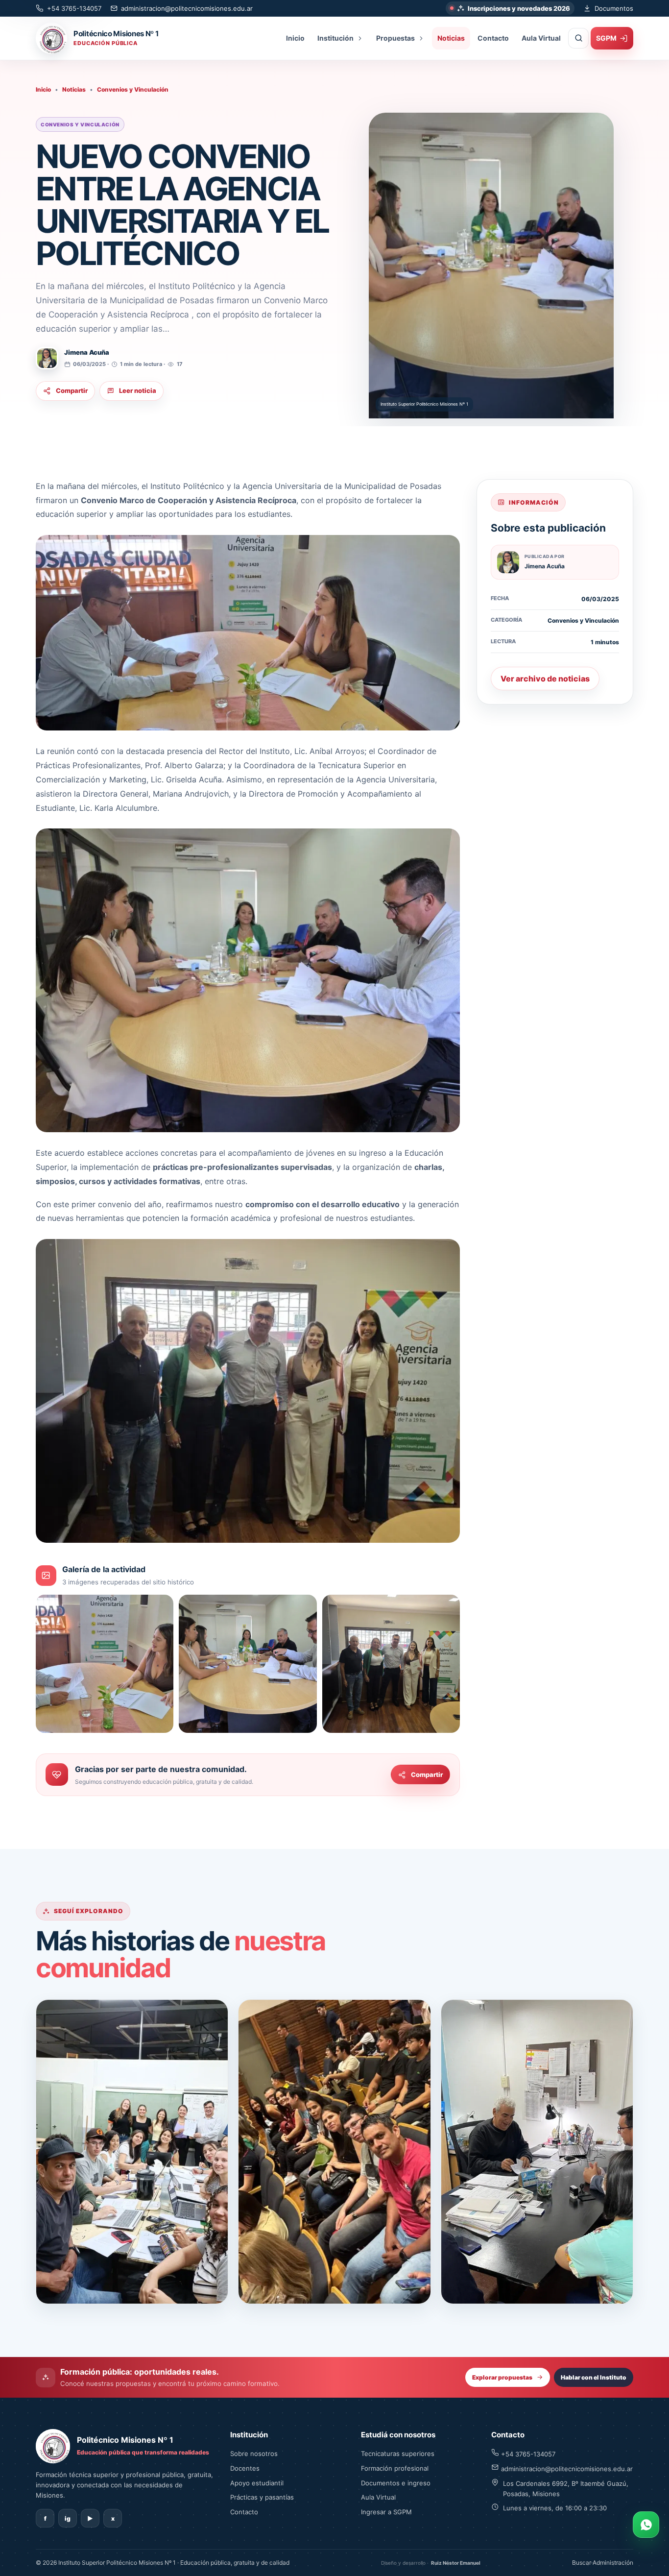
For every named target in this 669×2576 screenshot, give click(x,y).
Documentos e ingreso (396, 2483)
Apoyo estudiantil (257, 2483)
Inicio (295, 38)
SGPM (606, 38)
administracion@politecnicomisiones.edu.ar (187, 8)
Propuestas (395, 38)
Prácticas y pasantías (262, 2497)
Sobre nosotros (254, 2454)
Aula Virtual (541, 38)
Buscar (582, 2563)
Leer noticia (138, 390)
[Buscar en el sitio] (578, 38)
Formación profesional (395, 2468)
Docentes (245, 2468)
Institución (335, 38)
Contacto (493, 38)
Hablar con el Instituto (594, 2377)
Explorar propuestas (502, 2377)
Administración (613, 2563)
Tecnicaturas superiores (398, 2454)
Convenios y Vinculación (133, 89)
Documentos (614, 8)
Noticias (451, 38)
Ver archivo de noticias (545, 679)
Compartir (72, 390)
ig (68, 2518)
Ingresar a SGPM (386, 2512)
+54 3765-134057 (74, 8)
